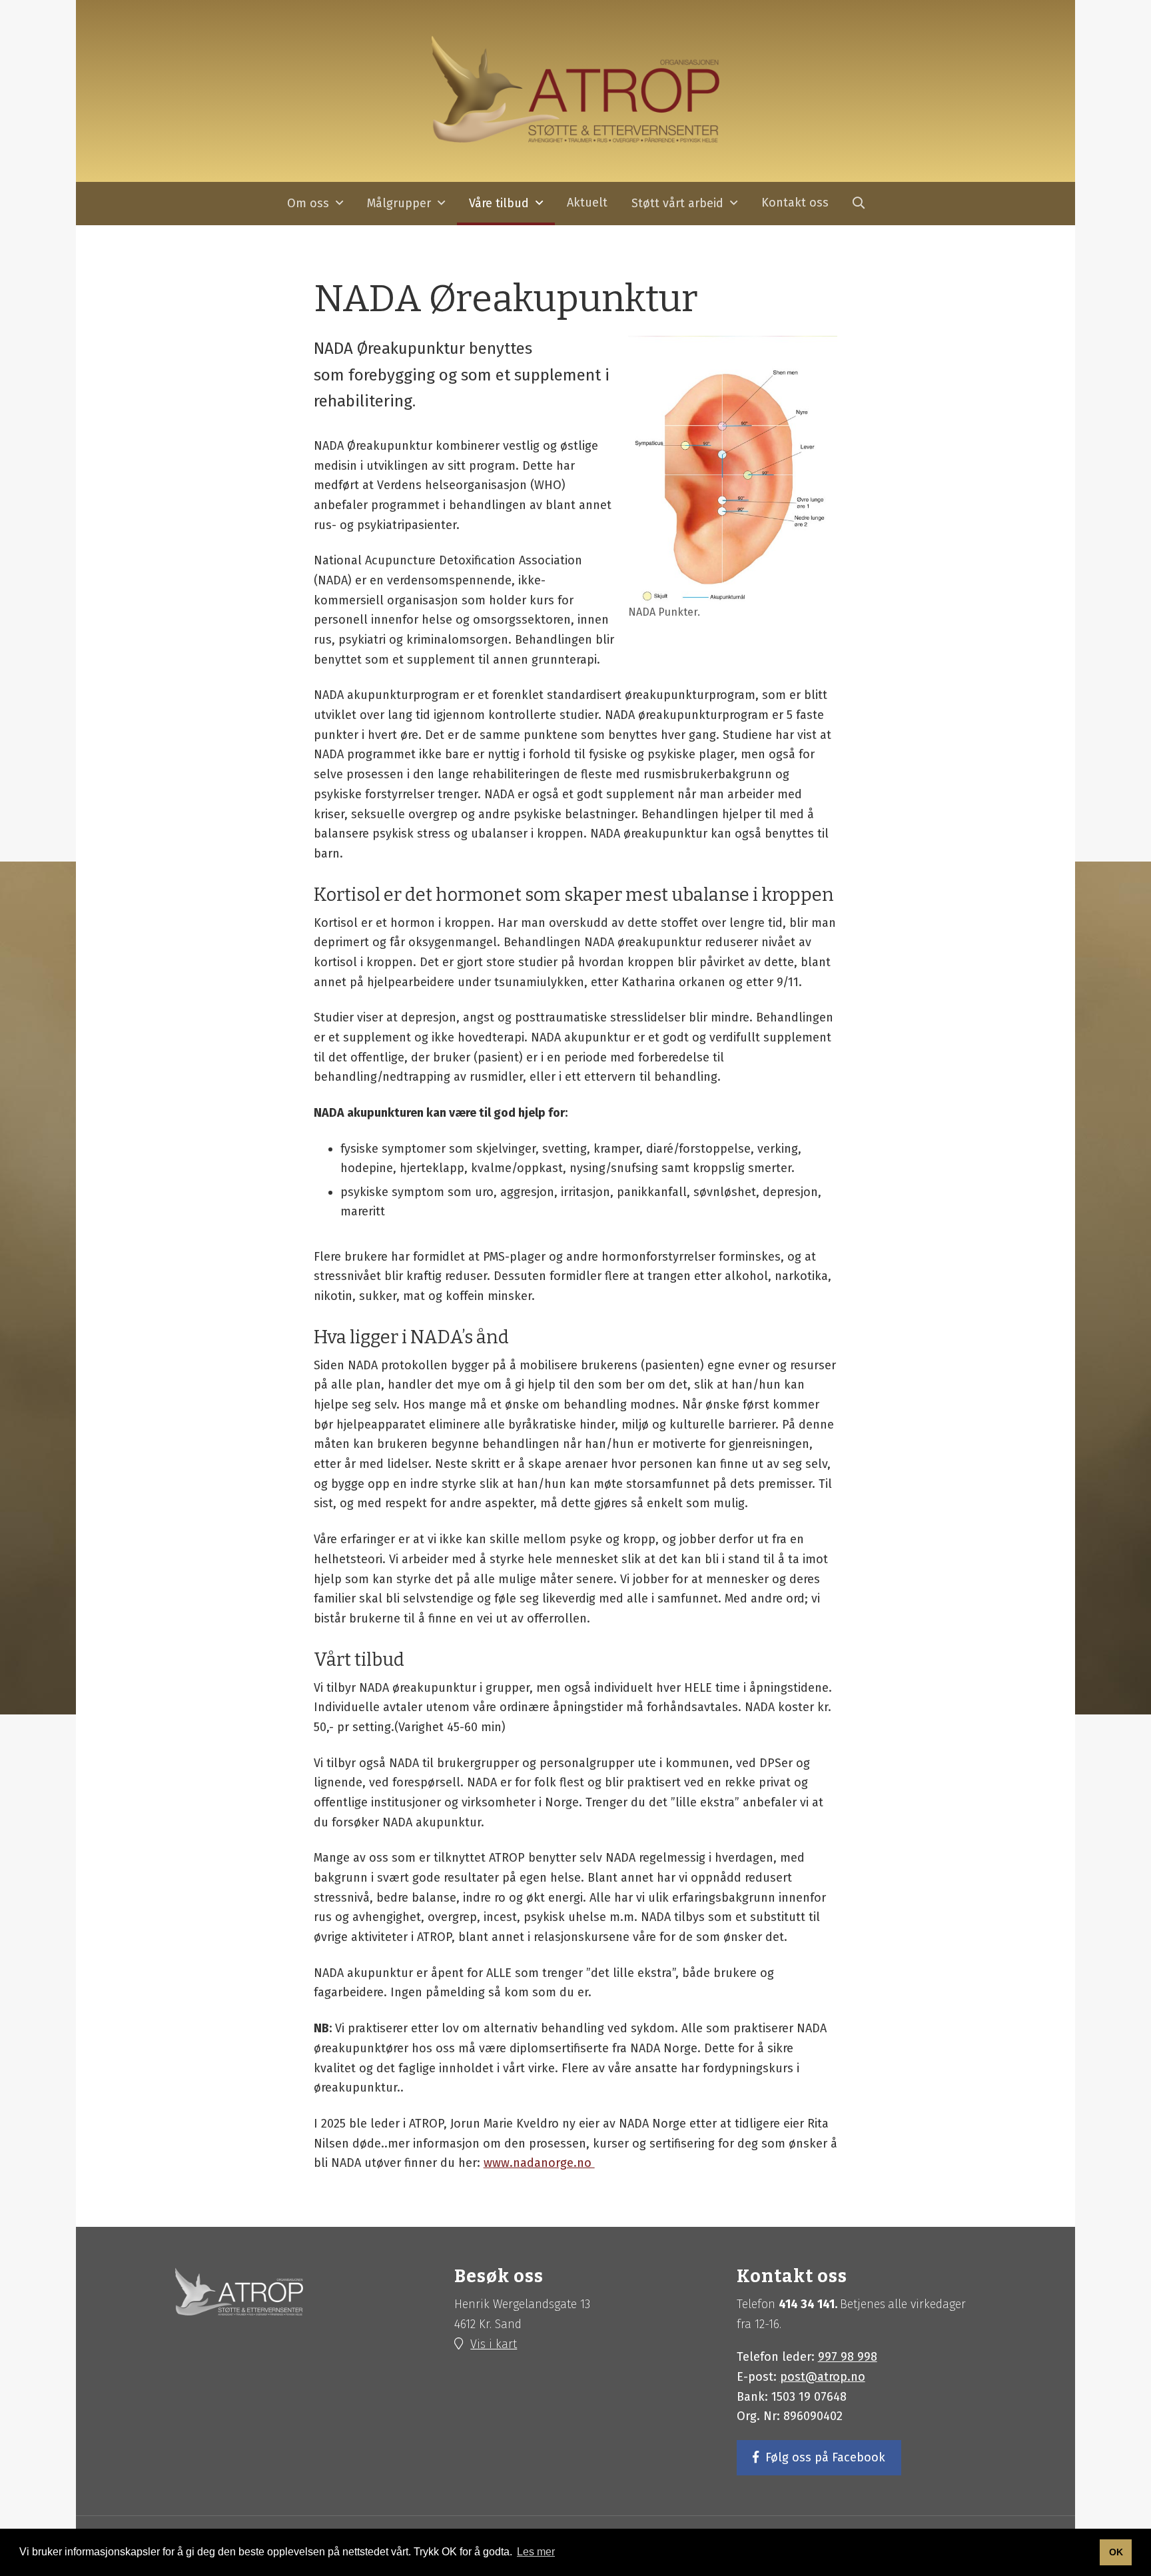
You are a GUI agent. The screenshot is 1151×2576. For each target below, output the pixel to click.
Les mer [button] (536, 2552)
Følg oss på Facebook (825, 2457)
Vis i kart (494, 2344)
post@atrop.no (823, 2377)
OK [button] (1116, 2552)
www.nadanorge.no (539, 2163)
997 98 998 (848, 2357)
